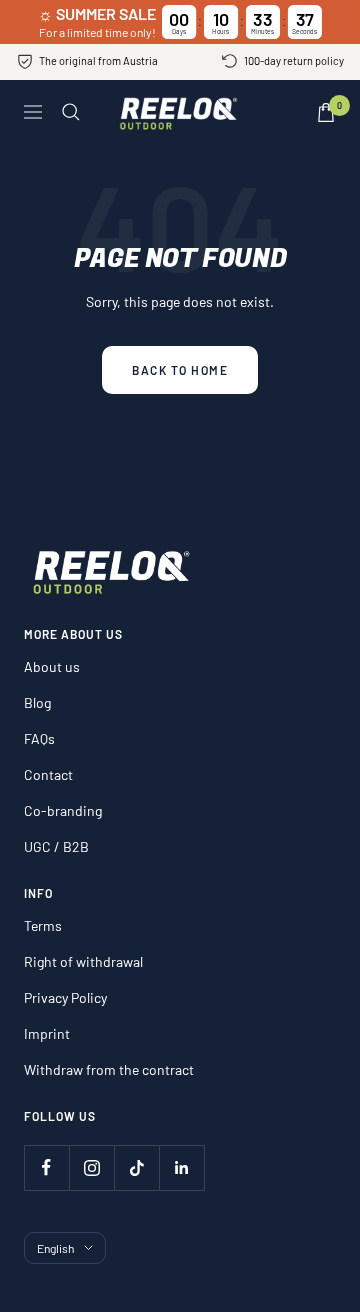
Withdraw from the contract (109, 1069)
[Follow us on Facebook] (46, 1167)
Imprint (47, 1033)
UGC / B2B (56, 846)
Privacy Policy (65, 997)
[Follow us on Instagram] (91, 1167)
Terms (43, 925)
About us (52, 666)
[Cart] (326, 112)
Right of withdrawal (83, 961)
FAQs (39, 738)
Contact (48, 774)
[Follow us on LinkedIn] (181, 1167)
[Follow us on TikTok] (136, 1167)
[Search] (71, 112)
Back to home (180, 370)
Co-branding (63, 810)
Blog (37, 702)
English (55, 1248)
